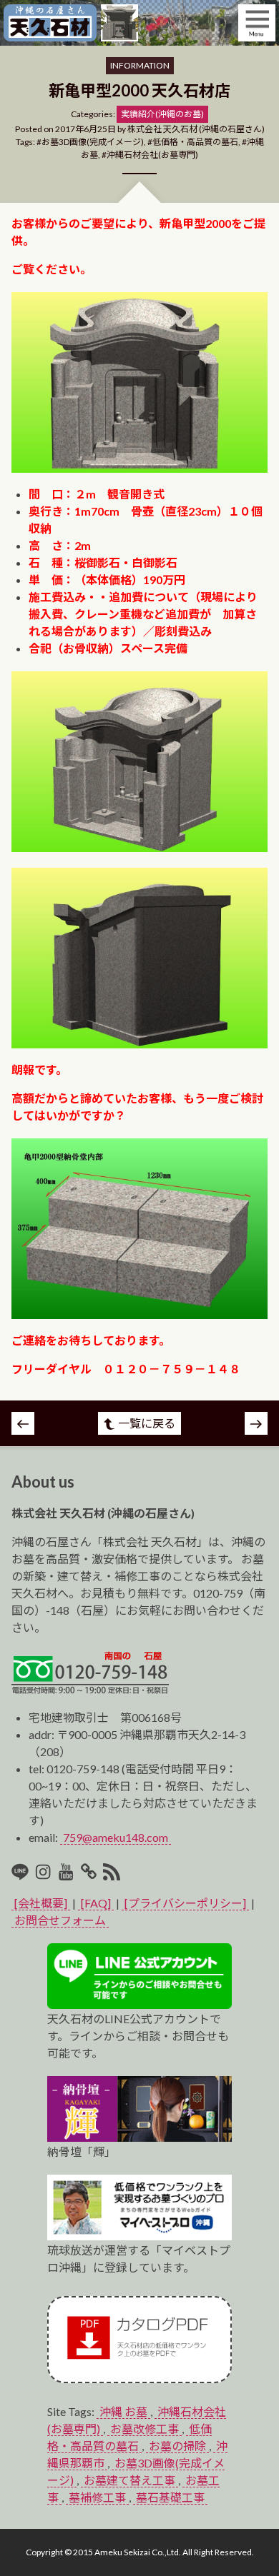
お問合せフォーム (60, 1920)
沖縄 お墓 (123, 2411)
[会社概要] (41, 1903)
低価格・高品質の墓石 (195, 142)
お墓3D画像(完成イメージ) (93, 142)
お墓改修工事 (145, 2429)
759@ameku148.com (116, 1837)
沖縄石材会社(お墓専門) (152, 155)
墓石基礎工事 (170, 2497)
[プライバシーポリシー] (185, 1903)
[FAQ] (96, 1903)
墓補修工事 (97, 2497)
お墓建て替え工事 (129, 2480)
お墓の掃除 (177, 2446)
